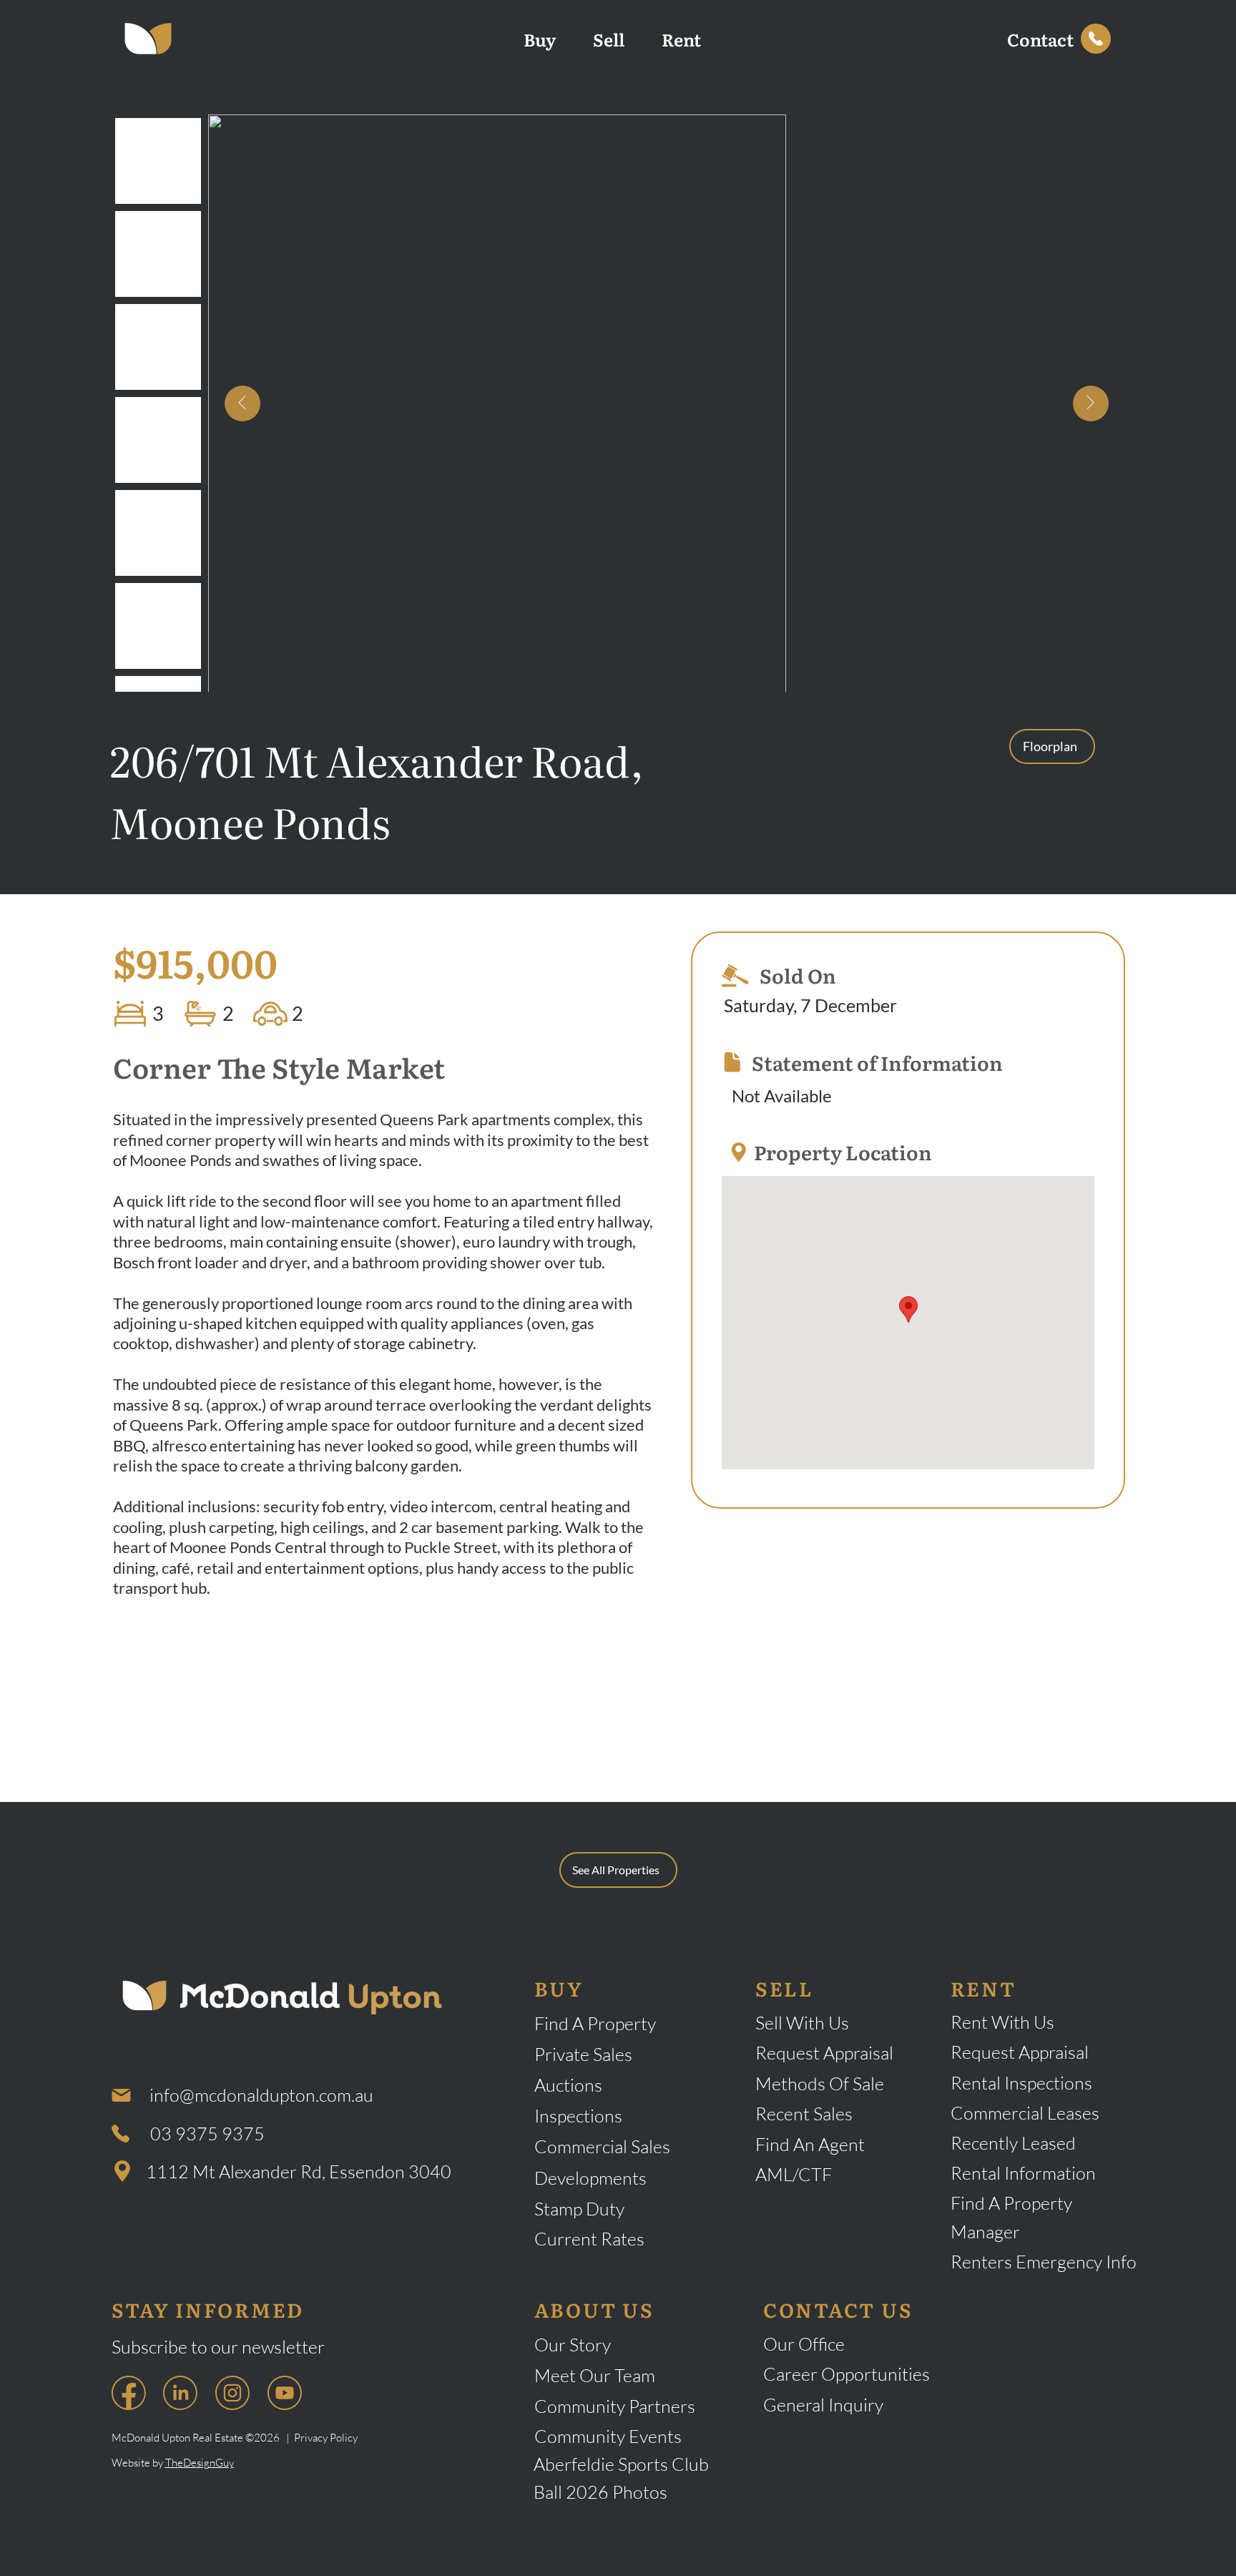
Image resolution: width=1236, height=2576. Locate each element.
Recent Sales (804, 2114)
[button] (1040, 39)
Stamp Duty (579, 2209)
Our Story (573, 2345)
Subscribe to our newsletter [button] (218, 2347)
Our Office (804, 2344)
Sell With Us (802, 2023)
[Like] (1096, 39)
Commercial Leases (1025, 2113)
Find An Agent (810, 2144)
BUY (559, 1988)
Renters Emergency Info (1044, 2262)
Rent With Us (1002, 2022)
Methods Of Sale (820, 2083)
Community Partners (615, 2406)
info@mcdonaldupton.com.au (261, 2095)
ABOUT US (594, 2309)
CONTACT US (838, 2309)
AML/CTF (794, 2174)
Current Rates (589, 2239)
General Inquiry (823, 2405)
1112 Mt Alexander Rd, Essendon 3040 (299, 2171)
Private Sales (583, 2054)
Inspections (578, 2116)
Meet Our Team (595, 2375)
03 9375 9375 (207, 2134)
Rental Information (1025, 2173)
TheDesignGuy (200, 2463)
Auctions (568, 2085)
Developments (590, 2178)
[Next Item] (1091, 403)
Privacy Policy (326, 2438)
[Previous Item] (242, 403)
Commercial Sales (602, 2146)
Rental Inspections (1021, 2083)
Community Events (608, 2436)
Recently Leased (1013, 2143)
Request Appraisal (824, 2053)
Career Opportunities (847, 2374)
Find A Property (595, 2023)
